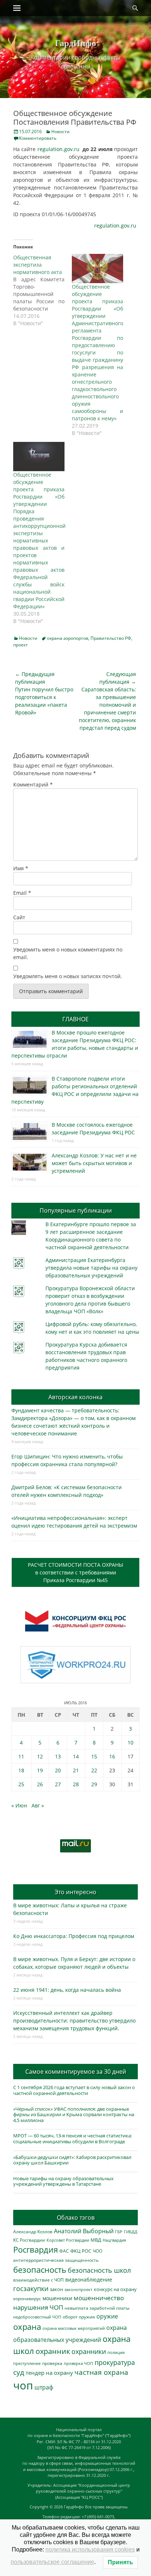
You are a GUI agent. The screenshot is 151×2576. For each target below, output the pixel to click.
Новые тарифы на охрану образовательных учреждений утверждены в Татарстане (63, 2181)
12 (40, 1756)
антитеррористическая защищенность (56, 2260)
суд (19, 2372)
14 (76, 1756)
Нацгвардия (114, 2240)
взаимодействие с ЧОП (38, 2280)
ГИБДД (131, 2232)
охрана (27, 2327)
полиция (116, 2352)
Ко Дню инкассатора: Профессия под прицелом (74, 1936)
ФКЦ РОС (81, 2251)
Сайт (19, 917)
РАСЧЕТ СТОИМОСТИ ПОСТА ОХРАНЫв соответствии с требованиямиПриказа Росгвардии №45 (75, 1572)
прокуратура (115, 2362)
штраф (44, 2387)
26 (40, 1784)
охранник (53, 2351)
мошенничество (99, 2298)
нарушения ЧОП (38, 2307)
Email (22, 893)
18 (21, 1770)
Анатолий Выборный (84, 2231)
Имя (21, 868)
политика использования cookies (90, 2549)
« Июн (19, 1805)
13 (58, 1756)
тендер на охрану (49, 2373)
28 (76, 1784)
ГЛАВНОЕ (75, 1019)
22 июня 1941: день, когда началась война (67, 1990)
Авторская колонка (75, 1397)
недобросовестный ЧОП (37, 2317)
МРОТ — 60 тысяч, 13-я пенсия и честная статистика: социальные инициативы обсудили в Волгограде (73, 2138)
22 (94, 1770)
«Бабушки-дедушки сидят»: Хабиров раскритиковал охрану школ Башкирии (72, 2160)
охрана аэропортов (68, 638)
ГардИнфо (75, 43)
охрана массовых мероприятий (74, 2328)
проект (21, 645)
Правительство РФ (111, 638)
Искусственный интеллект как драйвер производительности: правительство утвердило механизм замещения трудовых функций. (74, 2021)
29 (94, 1784)
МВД (96, 2240)
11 (21, 1756)
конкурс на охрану (115, 2289)
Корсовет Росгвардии (68, 2240)
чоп (23, 2385)
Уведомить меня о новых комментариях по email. (68, 953)
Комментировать (38, 138)
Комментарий (33, 784)
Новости (60, 132)
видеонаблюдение (89, 2280)
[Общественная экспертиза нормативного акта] (43, 290)
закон (56, 2289)
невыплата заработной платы (97, 2308)
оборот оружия (79, 2317)
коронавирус (27, 2298)
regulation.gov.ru (58, 149)
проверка (52, 2363)
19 (40, 1770)
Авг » (38, 1805)
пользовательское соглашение (52, 2562)
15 (94, 1756)
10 (130, 1743)
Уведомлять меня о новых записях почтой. (68, 976)
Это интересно (75, 1892)
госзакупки (31, 2288)
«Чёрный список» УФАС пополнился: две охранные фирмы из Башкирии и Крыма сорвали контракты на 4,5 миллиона (74, 2115)
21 (76, 1770)
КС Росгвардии (29, 2240)
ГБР (119, 2232)
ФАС (64, 2251)
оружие (107, 2316)
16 (112, 1756)
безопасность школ (99, 2270)
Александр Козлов (33, 2231)
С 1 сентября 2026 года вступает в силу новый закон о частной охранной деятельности (74, 2090)
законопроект (78, 2289)
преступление (27, 2363)
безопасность (40, 2270)
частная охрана (101, 2372)
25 (21, 1784)
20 (58, 1770)
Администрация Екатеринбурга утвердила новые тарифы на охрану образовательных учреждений (91, 1268)
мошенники (57, 2298)
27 (58, 1784)
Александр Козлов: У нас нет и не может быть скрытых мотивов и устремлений (94, 1163)
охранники (89, 2351)
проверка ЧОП (78, 2363)
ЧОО (97, 2251)
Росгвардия (36, 2250)
